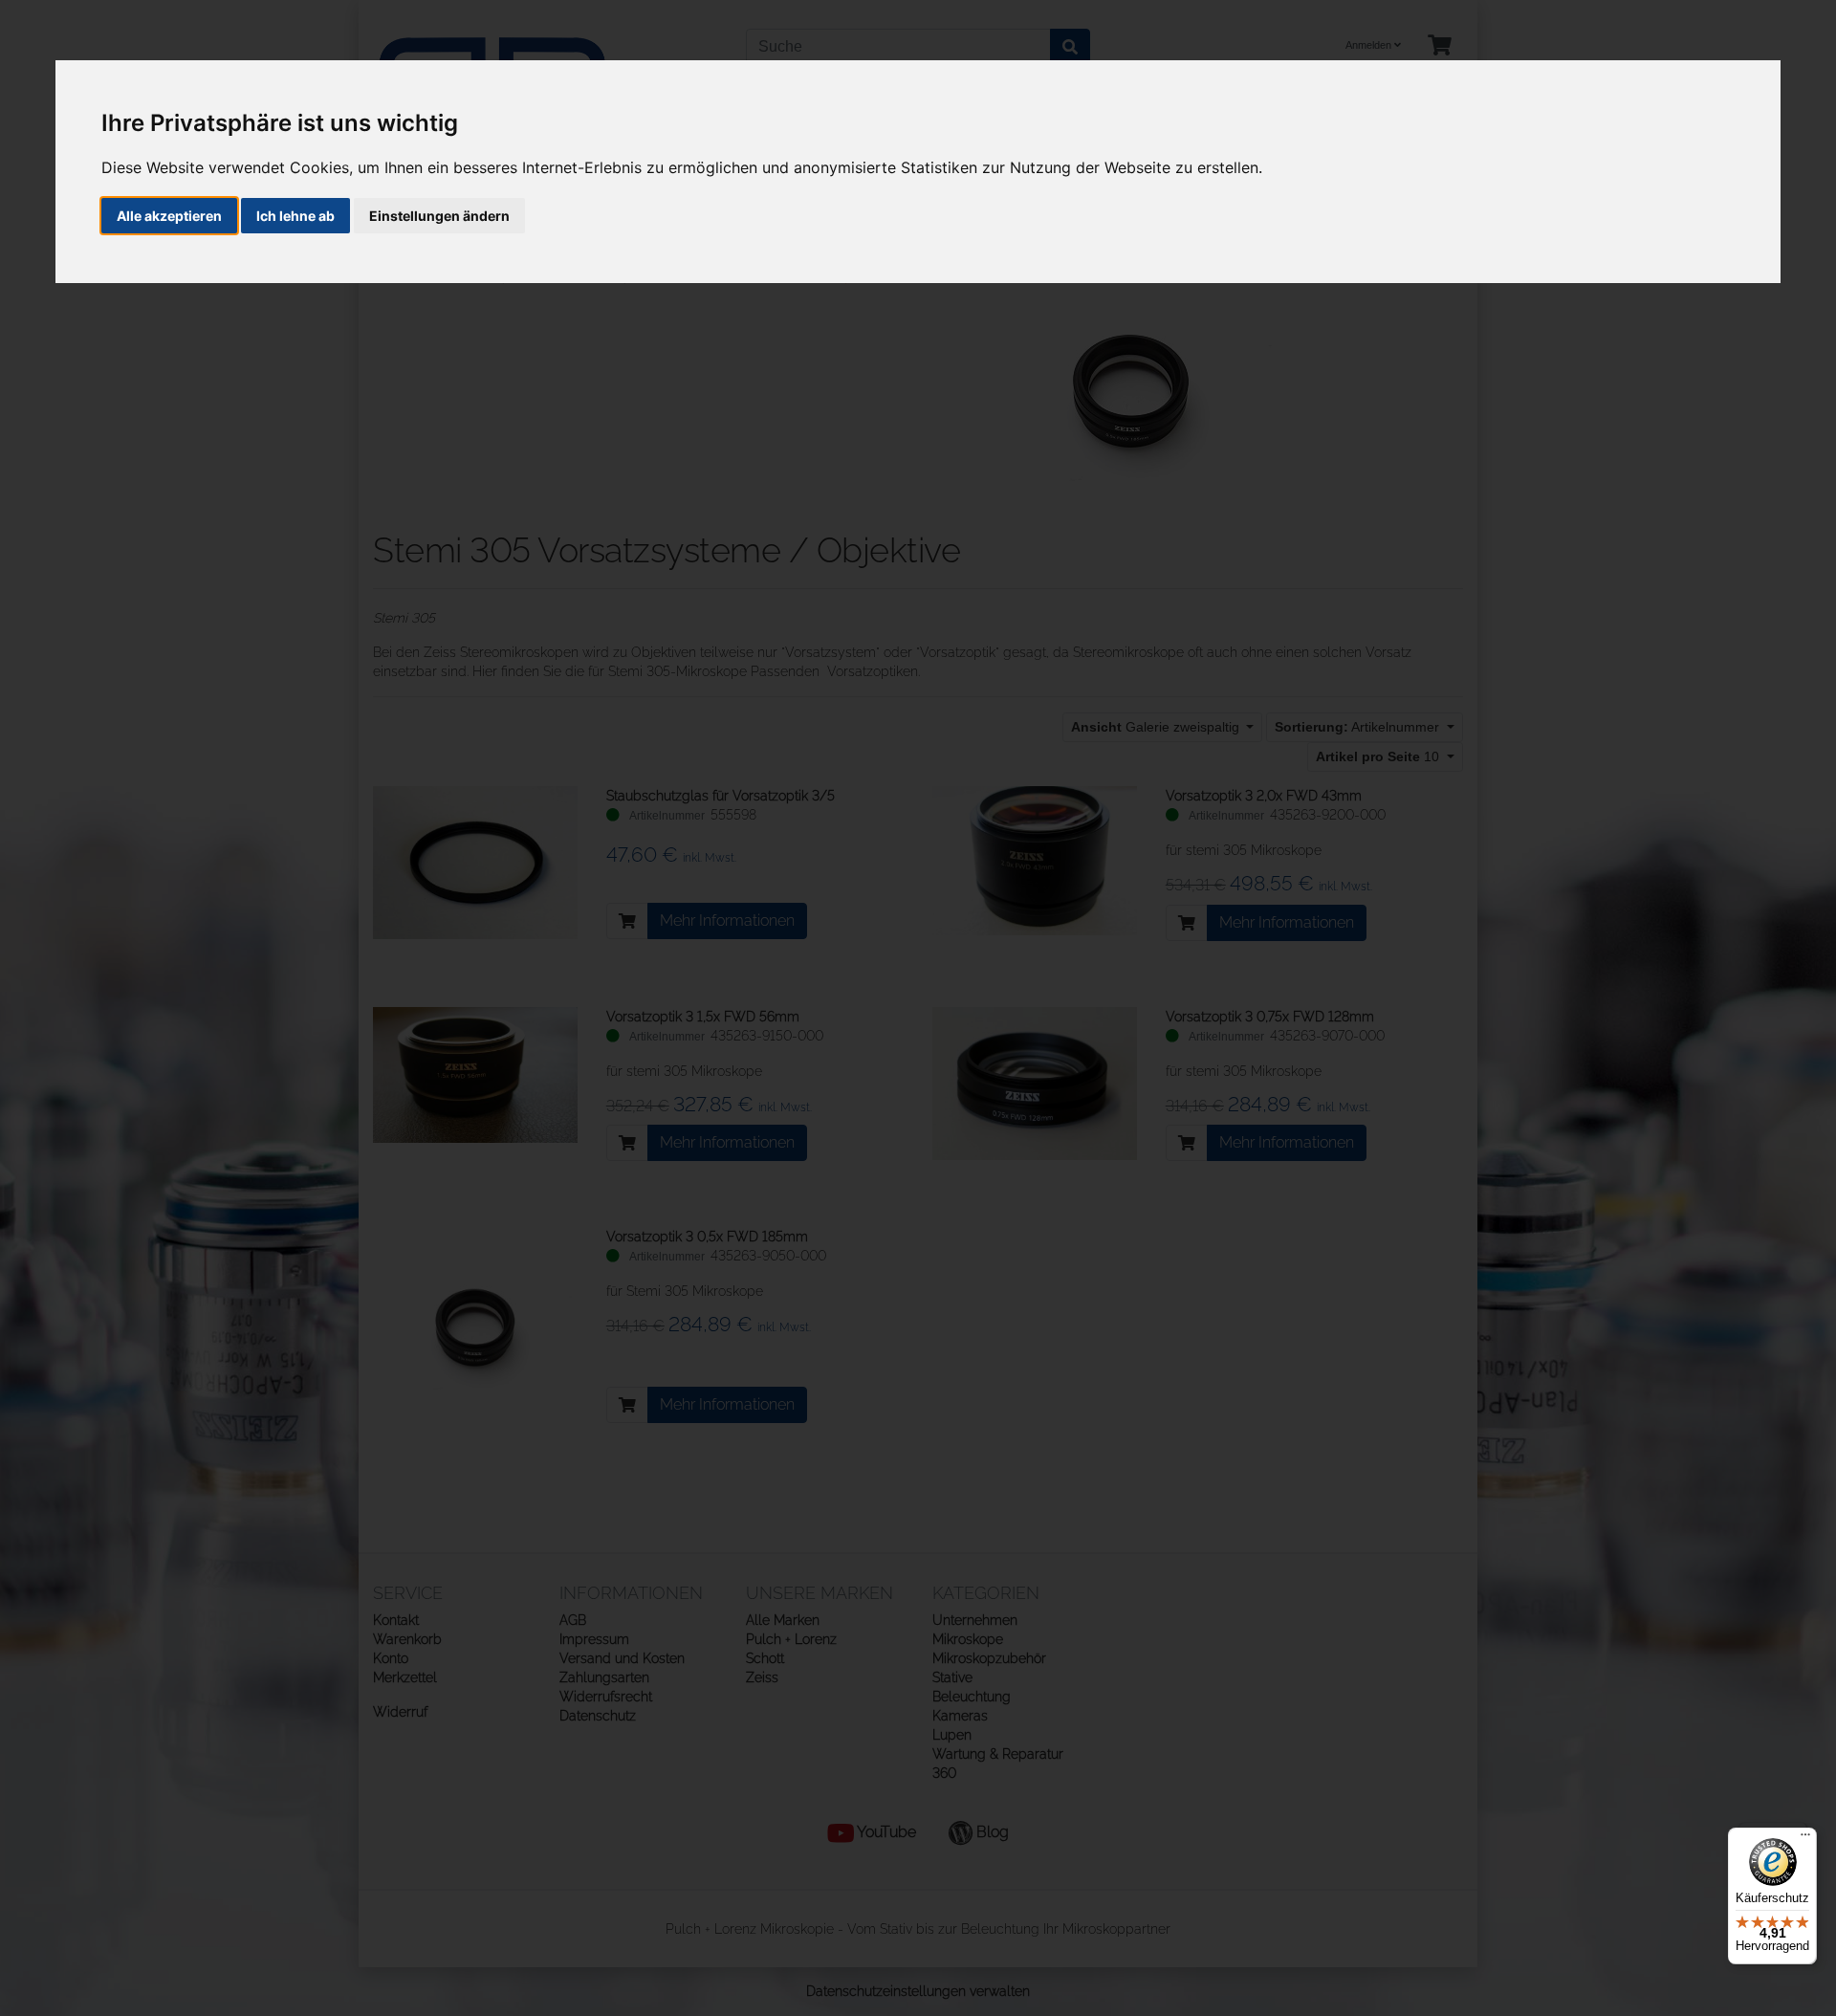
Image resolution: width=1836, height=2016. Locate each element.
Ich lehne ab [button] (295, 216)
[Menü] (1805, 1839)
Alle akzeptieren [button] (169, 216)
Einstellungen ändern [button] (439, 216)
